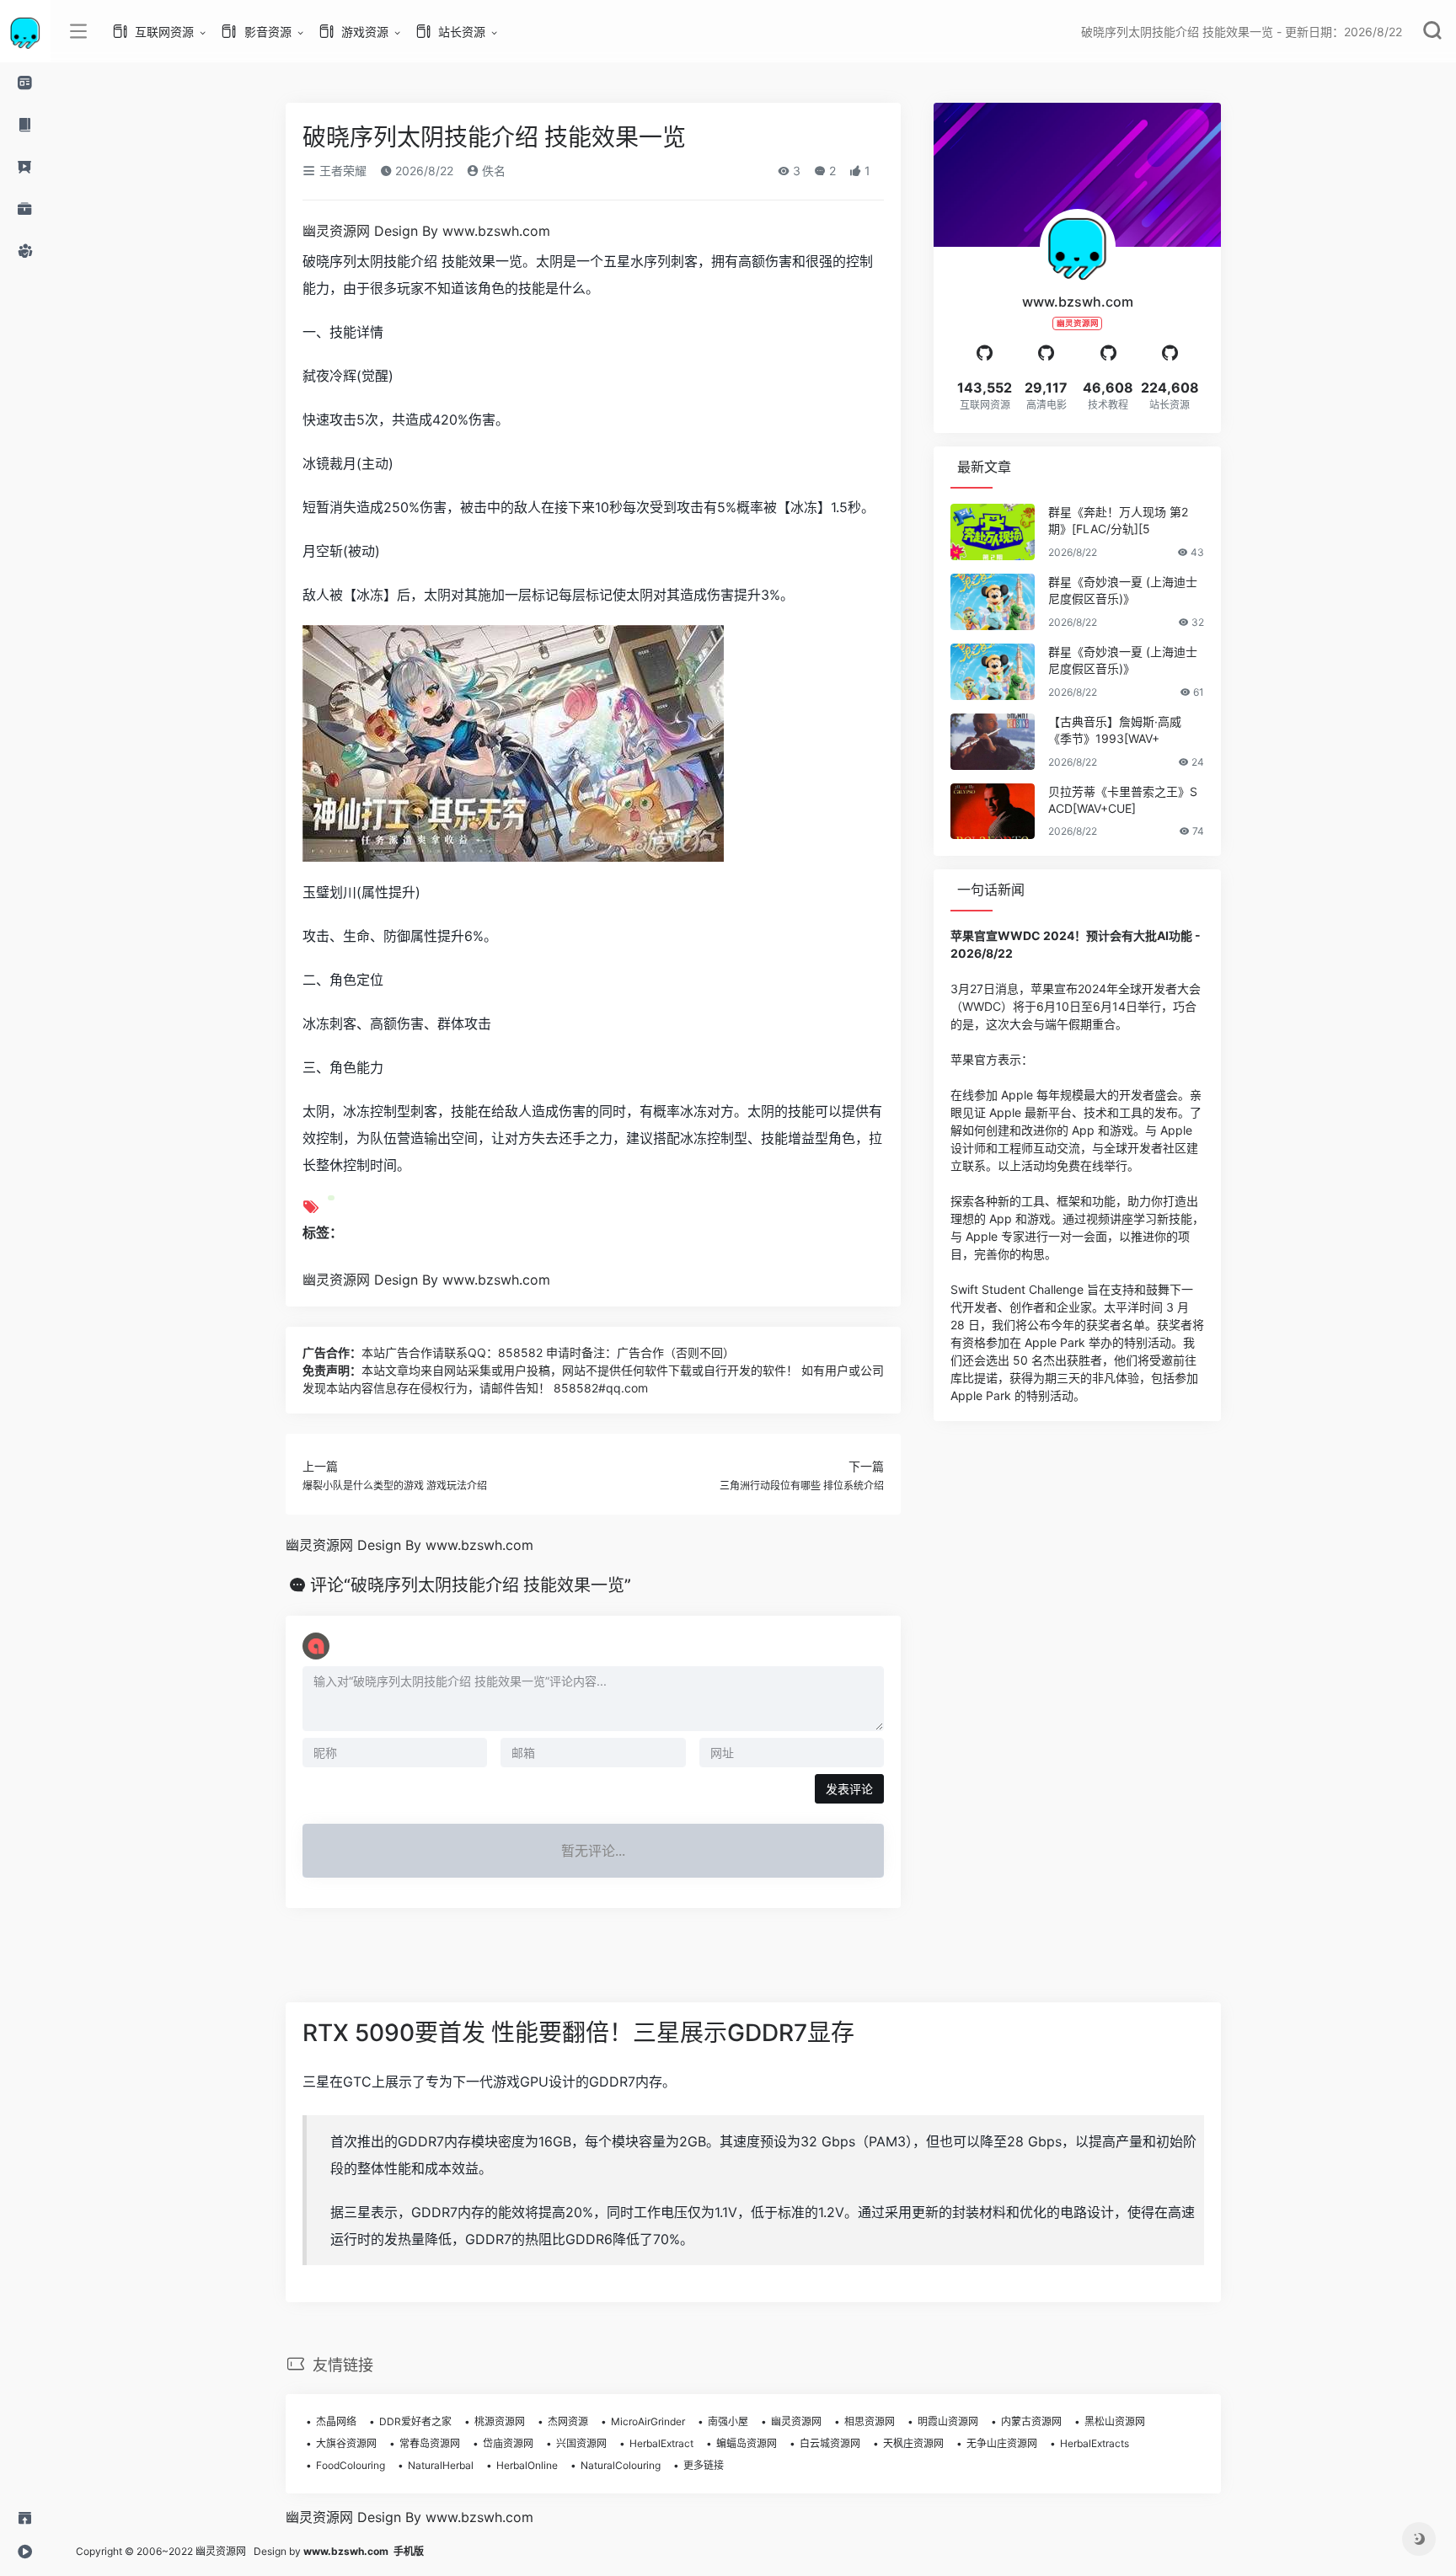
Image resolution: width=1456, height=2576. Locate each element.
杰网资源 (568, 2421)
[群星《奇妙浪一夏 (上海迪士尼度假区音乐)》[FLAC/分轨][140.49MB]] (993, 672)
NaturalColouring (621, 2465)
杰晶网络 (336, 2421)
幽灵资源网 (796, 2421)
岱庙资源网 (508, 2443)
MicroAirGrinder (648, 2421)
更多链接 (704, 2465)
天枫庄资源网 (913, 2443)
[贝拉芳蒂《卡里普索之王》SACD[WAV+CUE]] (993, 812)
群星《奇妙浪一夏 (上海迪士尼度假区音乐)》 (1123, 590)
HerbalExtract (661, 2443)
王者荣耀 (341, 171)
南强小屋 (728, 2421)
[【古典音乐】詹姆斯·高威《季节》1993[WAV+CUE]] (993, 742)
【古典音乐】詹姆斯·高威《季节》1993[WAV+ (1115, 730)
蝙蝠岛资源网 (747, 2443)
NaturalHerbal (441, 2465)
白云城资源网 (830, 2443)
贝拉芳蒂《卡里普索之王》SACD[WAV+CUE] (1123, 800)
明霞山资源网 (948, 2421)
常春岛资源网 (430, 2443)
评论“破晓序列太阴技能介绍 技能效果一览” (471, 1585)
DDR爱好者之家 (415, 2421)
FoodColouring (351, 2465)
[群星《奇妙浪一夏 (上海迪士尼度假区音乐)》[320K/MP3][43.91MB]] (993, 602)
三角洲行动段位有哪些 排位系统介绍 (802, 1486)
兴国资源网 (581, 2443)
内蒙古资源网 (1031, 2421)
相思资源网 (870, 2421)
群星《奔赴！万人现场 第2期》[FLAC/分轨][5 (1118, 520)
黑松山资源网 (1115, 2421)
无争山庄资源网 (1002, 2443)
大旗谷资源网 (346, 2443)
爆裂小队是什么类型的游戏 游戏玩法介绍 (395, 1486)
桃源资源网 (500, 2421)
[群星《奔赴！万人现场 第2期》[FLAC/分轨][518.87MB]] (993, 532)
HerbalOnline (527, 2465)
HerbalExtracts (1095, 2443)
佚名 (492, 171)
